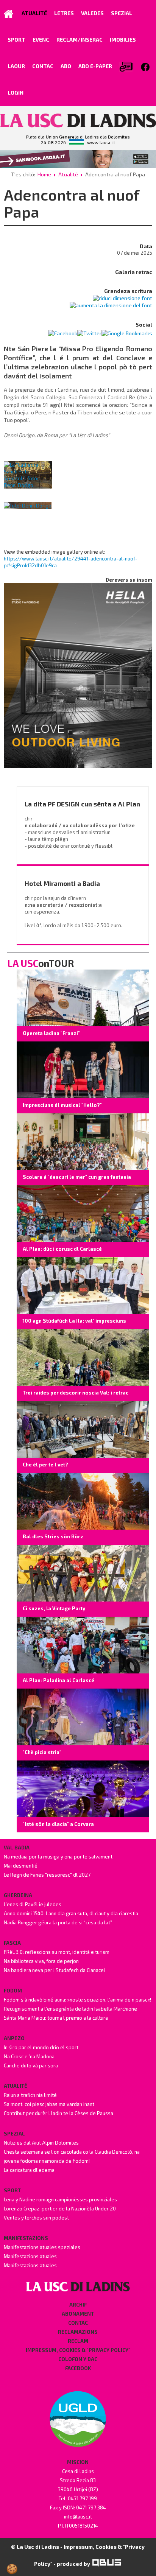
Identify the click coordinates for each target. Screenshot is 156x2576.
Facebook (78, 2368)
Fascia (12, 1943)
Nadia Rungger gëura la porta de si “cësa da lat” (58, 1922)
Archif (78, 2305)
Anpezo (14, 2038)
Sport (12, 2190)
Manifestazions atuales (30, 2256)
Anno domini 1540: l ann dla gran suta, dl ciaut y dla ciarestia (71, 1913)
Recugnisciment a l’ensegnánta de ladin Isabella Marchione (70, 2009)
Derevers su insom (129, 580)
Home (44, 174)
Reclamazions (78, 2332)
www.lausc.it (101, 143)
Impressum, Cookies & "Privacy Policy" (78, 2350)
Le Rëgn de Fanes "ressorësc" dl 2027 (47, 1875)
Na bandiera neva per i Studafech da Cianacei (54, 1970)
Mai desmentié (21, 1866)
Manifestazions (26, 2238)
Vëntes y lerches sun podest (36, 2218)
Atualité (68, 174)
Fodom (13, 1991)
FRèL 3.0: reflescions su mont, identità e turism (57, 1952)
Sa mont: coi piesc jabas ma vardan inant (49, 2104)
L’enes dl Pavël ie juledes (33, 1904)
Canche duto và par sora (31, 2065)
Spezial (14, 2134)
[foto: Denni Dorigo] (28, 505)
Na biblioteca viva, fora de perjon (41, 1961)
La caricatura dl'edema (29, 2170)
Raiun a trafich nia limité (30, 2095)
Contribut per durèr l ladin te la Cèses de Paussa (58, 2113)
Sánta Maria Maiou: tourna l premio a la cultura (56, 2018)
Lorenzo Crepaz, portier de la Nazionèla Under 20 (60, 2209)
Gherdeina (18, 1895)
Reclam (78, 2341)
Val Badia (17, 1848)
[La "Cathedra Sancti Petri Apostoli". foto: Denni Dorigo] (28, 475)
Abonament (78, 2314)
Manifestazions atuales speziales (42, 2247)
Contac (78, 2323)
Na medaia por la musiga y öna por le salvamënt (58, 1857)
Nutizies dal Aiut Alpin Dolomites (41, 2143)
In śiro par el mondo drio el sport (41, 2047)
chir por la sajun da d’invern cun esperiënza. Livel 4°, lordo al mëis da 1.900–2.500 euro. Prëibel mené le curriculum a (74, 918)
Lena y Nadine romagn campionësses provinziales (60, 2199)
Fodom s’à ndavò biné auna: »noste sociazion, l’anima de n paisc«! (77, 2000)
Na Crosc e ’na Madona (29, 2056)
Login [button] (16, 93)
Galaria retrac (134, 272)
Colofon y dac (78, 2359)
